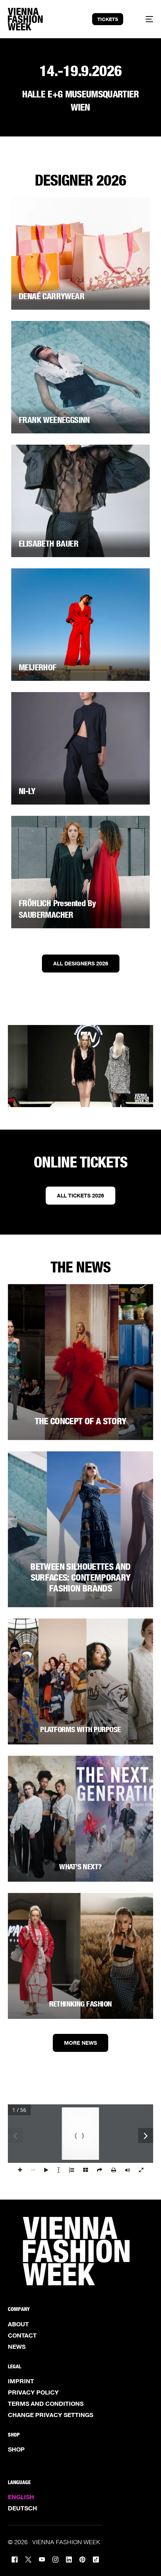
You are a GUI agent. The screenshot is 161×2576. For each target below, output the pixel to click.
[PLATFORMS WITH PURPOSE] (81, 1681)
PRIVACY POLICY (33, 2392)
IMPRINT (21, 2381)
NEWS (17, 2347)
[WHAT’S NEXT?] (81, 1819)
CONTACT (22, 2335)
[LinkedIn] (69, 2559)
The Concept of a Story (81, 1421)
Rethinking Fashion (80, 2004)
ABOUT (18, 2324)
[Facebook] (15, 2559)
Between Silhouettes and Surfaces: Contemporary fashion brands (80, 1577)
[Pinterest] (82, 2559)
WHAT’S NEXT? (80, 1867)
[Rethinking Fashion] (81, 1956)
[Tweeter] (28, 2559)
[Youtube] (42, 2559)
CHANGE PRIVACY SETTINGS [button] (51, 2415)
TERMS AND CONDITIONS (46, 2404)
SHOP (16, 2449)
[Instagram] (55, 2559)
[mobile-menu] (145, 19)
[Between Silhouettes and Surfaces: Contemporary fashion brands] (81, 1529)
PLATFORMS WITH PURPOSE (80, 1729)
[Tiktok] (96, 2559)
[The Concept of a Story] (81, 1362)
